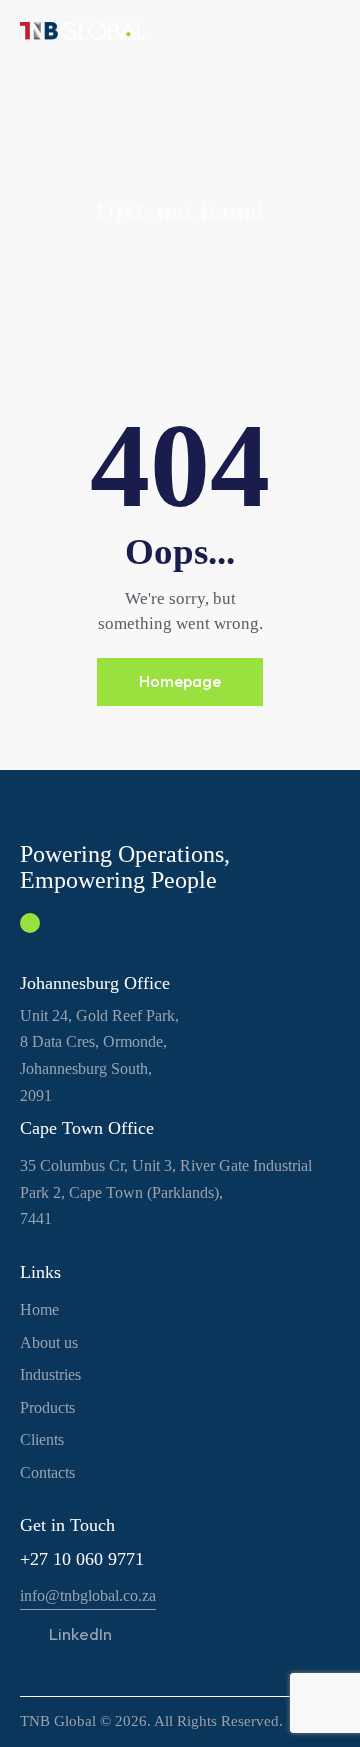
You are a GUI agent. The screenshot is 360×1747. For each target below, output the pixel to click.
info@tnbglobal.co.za (88, 1595)
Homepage (180, 681)
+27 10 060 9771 (82, 1559)
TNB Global (58, 1721)
